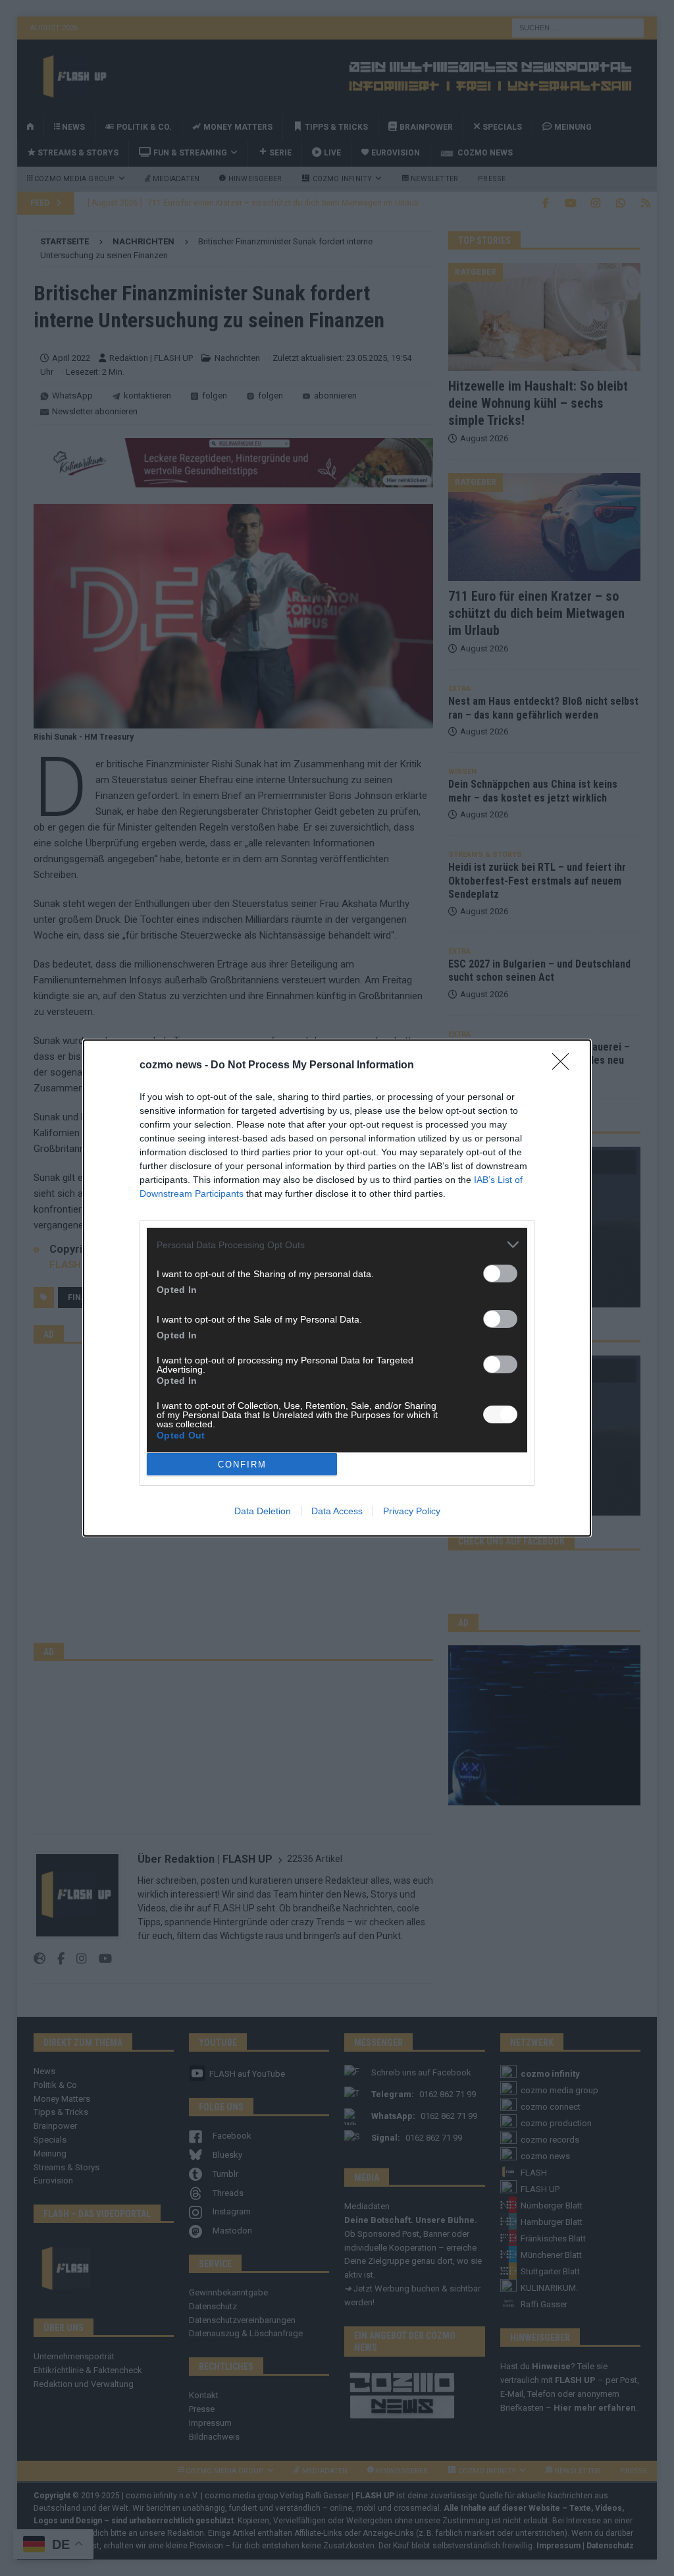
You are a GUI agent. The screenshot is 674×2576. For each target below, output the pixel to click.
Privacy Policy (412, 1511)
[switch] (500, 1274)
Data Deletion (263, 1511)
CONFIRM (242, 1465)
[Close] (565, 1066)
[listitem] (337, 1245)
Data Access (337, 1511)
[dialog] (337, 1288)
